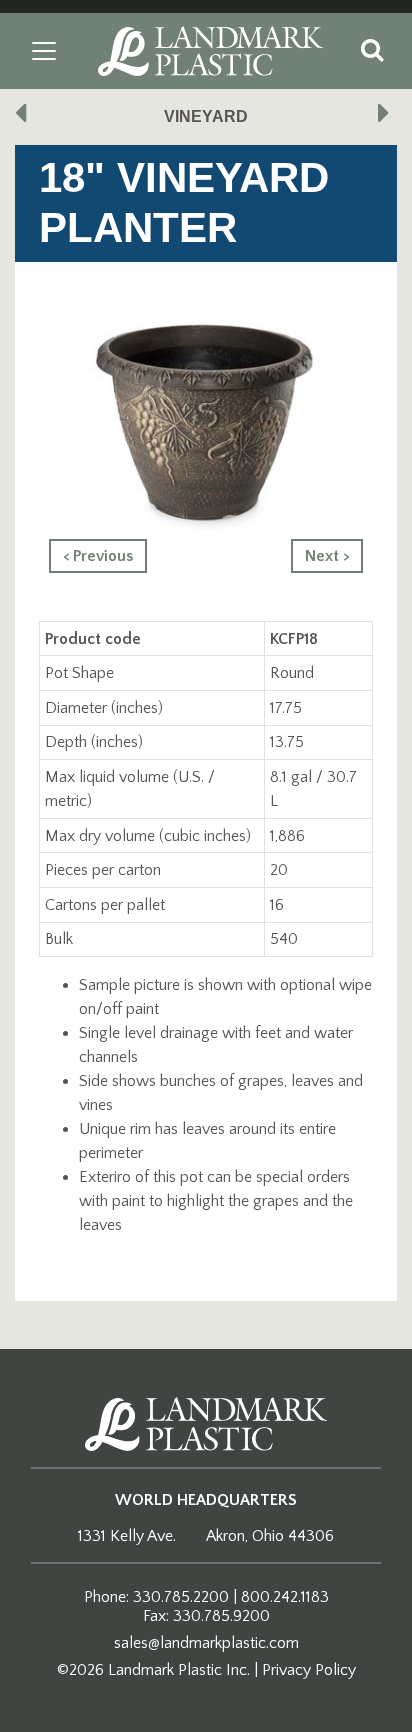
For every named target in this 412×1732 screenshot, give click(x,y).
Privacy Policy (309, 1670)
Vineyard (206, 116)
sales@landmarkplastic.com (206, 1643)
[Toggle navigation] (44, 51)
